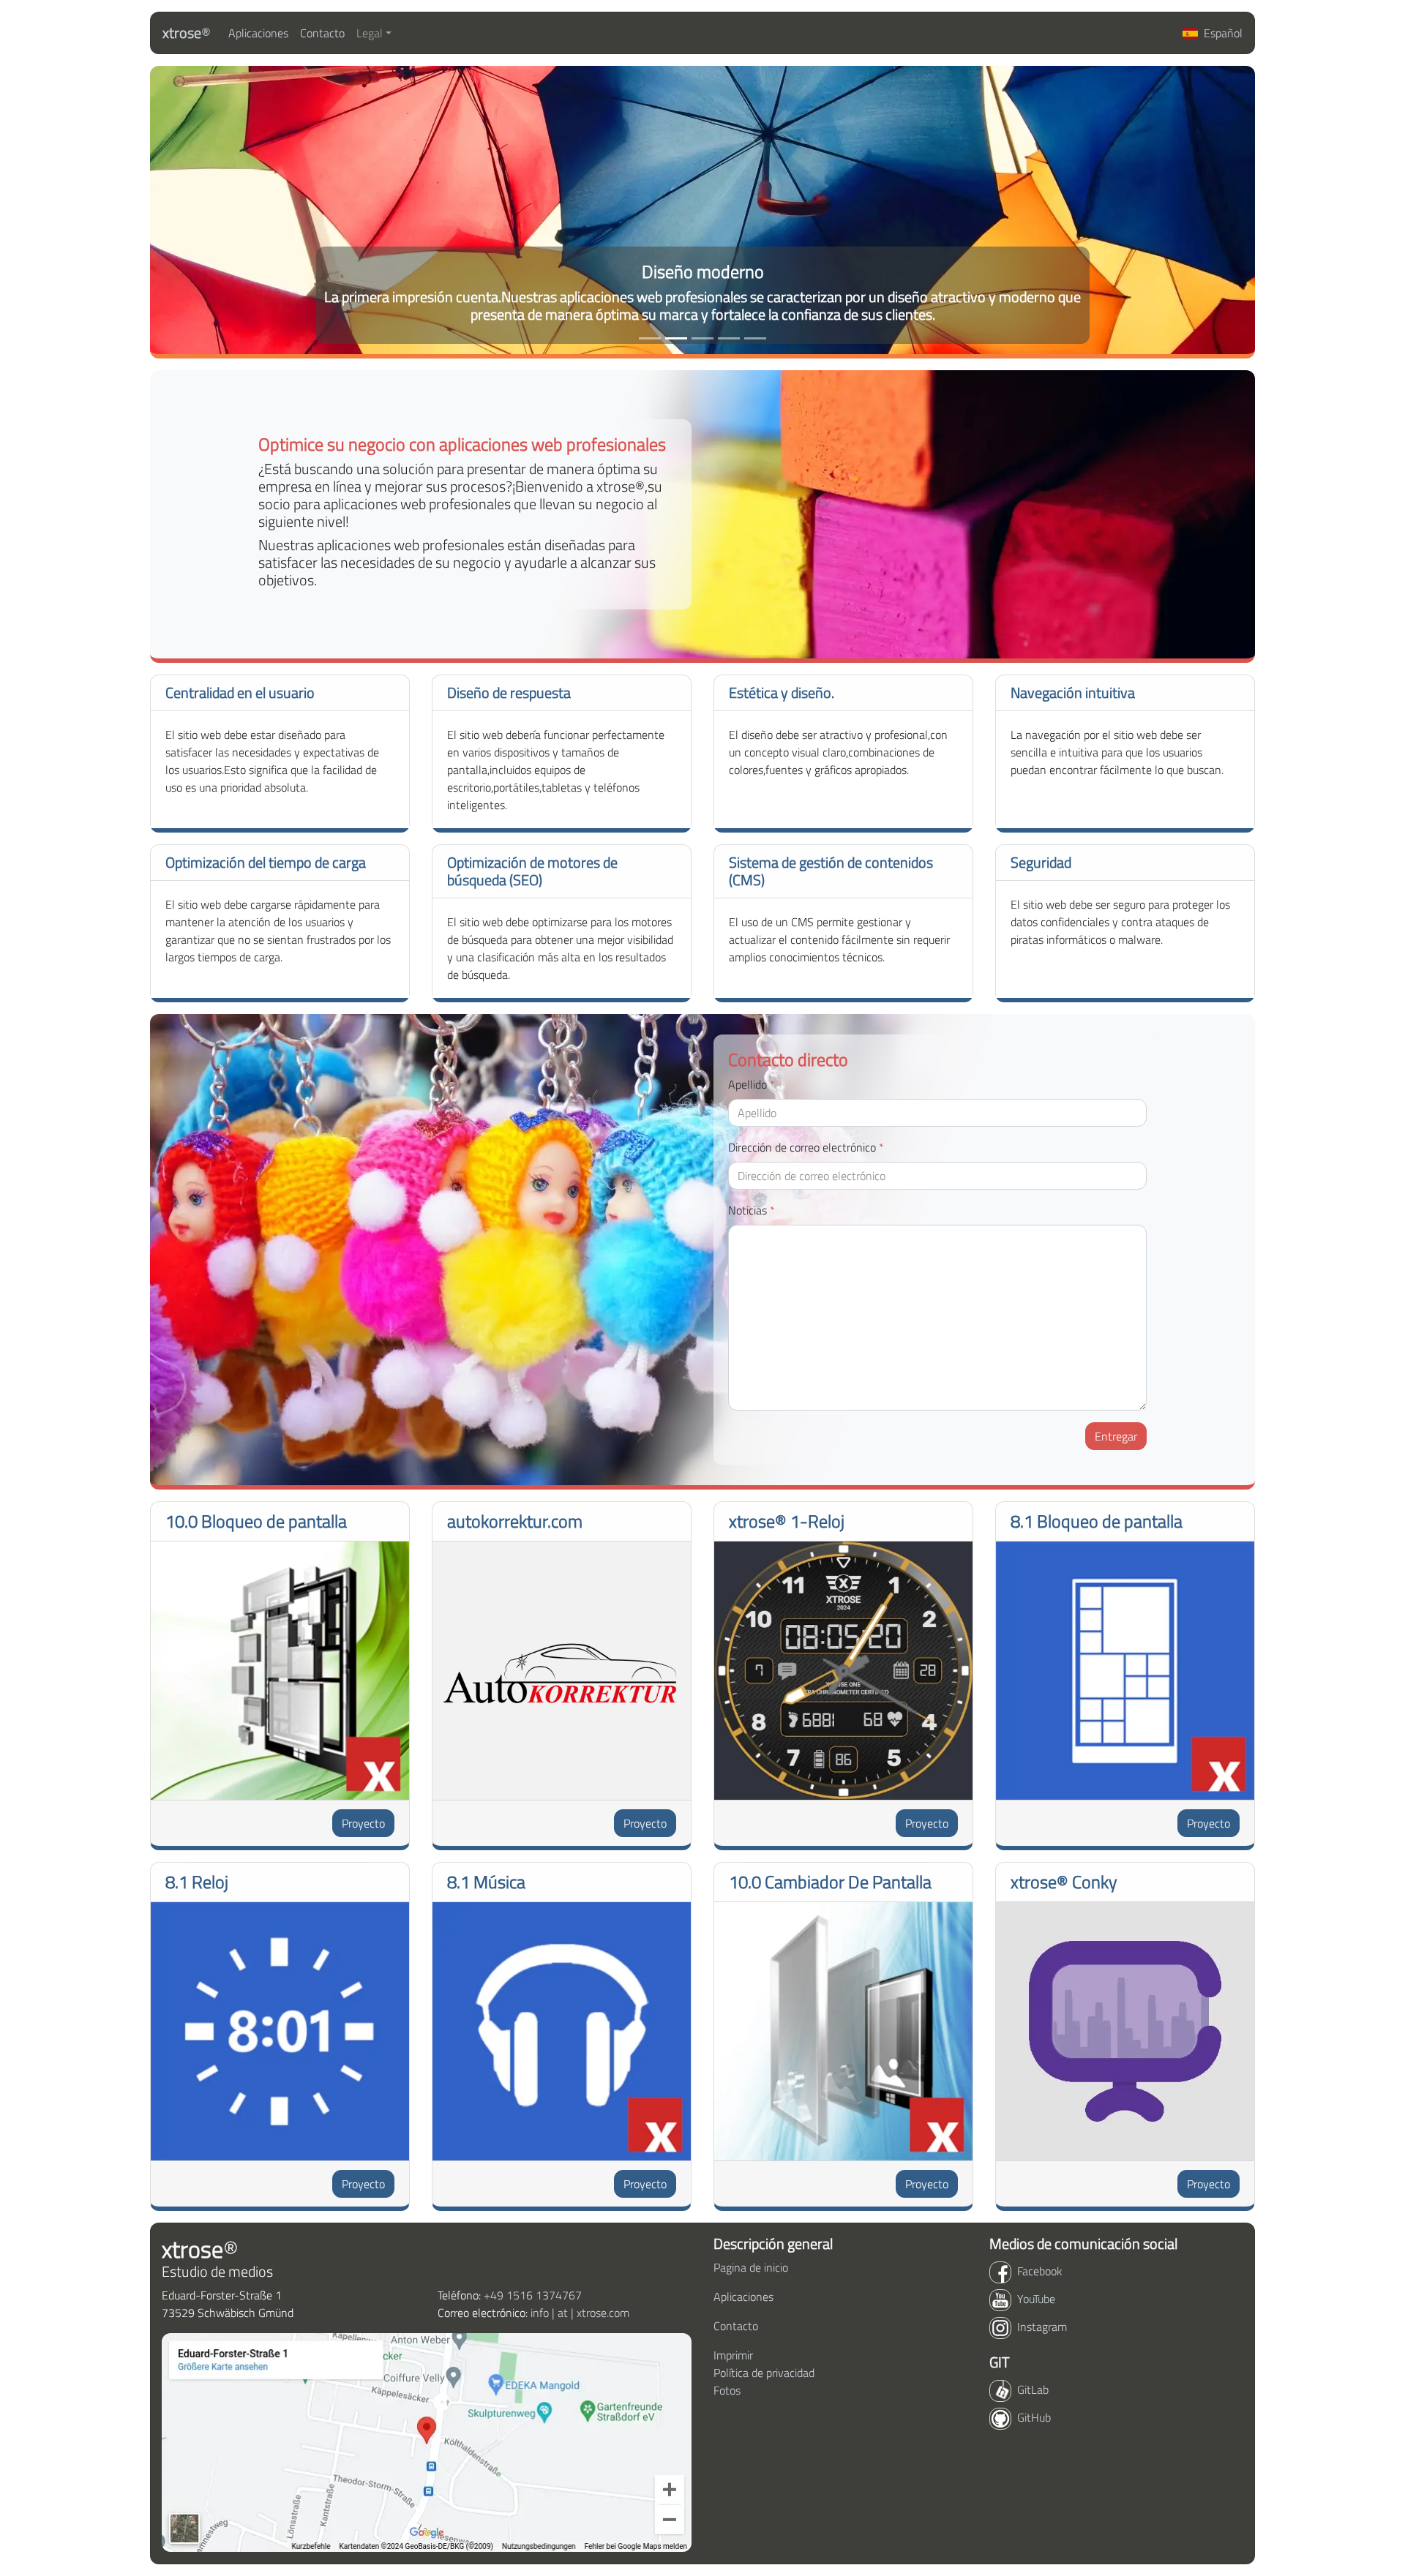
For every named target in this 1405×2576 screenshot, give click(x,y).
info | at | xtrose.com (580, 2313)
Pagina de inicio (751, 2267)
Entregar (1116, 1436)
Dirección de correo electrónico (806, 1147)
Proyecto (363, 1823)
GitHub (1034, 2417)
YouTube (1036, 2299)
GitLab (1033, 2389)
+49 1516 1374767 (533, 2295)
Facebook (1040, 2271)
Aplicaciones (258, 33)
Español (1223, 33)
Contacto (322, 33)
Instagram (1042, 2327)
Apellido (752, 1084)
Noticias (752, 1210)
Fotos (727, 2390)
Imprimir (733, 2355)
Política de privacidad (764, 2373)
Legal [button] (370, 33)
